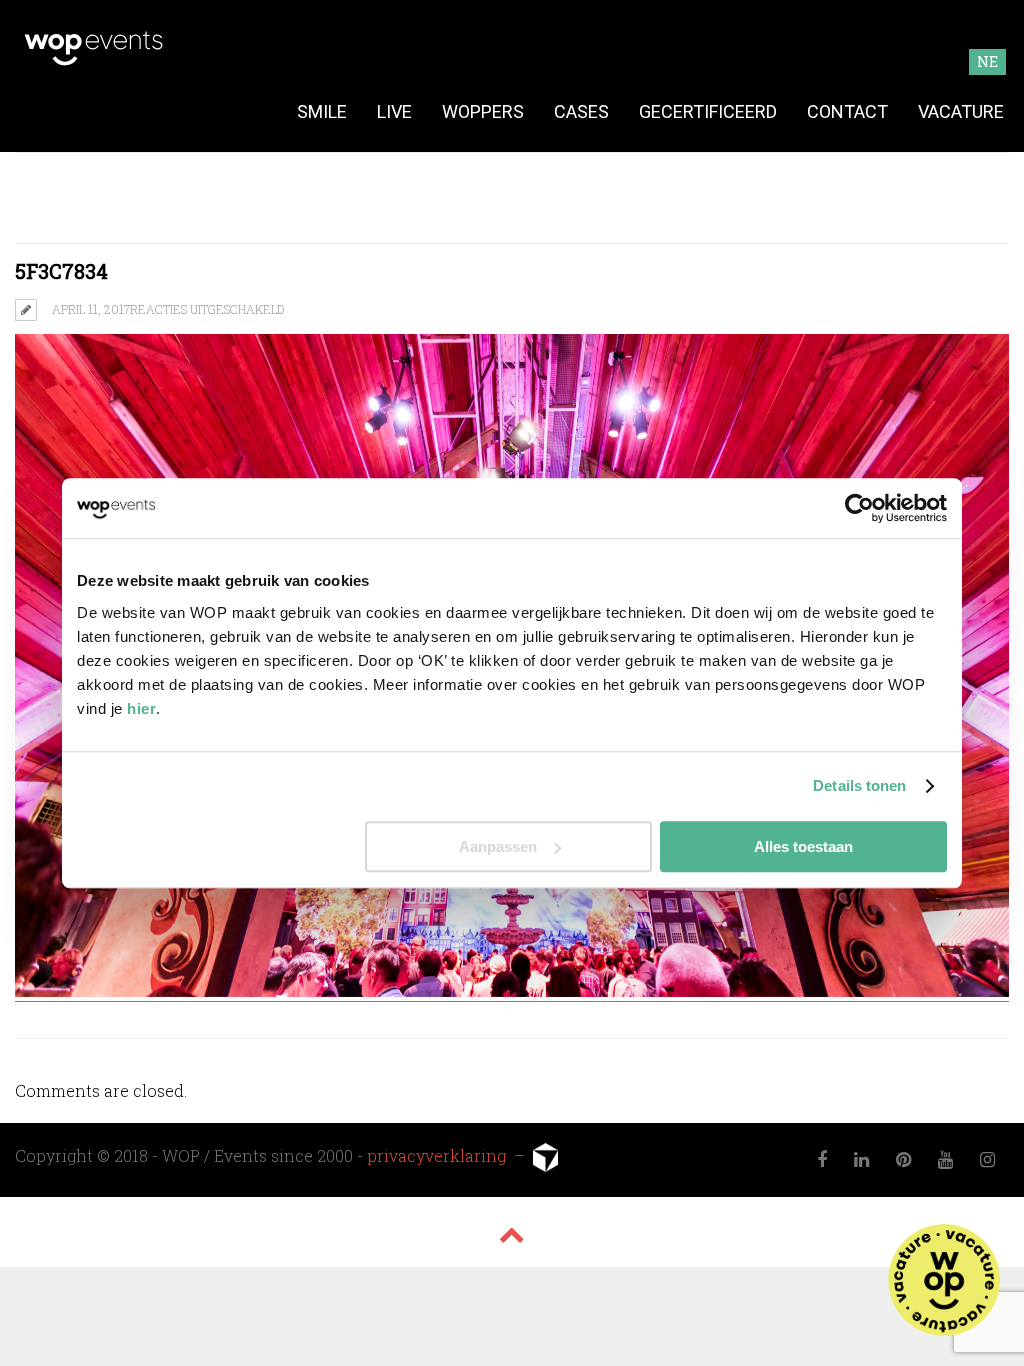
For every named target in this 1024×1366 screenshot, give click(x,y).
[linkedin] (862, 1160)
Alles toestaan (803, 846)
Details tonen (859, 785)
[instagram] (988, 1160)
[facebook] (822, 1160)
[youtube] (946, 1160)
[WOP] (93, 62)
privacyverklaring (438, 1154)
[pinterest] (904, 1160)
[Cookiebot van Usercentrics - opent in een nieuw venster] (859, 508)
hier (141, 708)
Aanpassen (498, 846)
